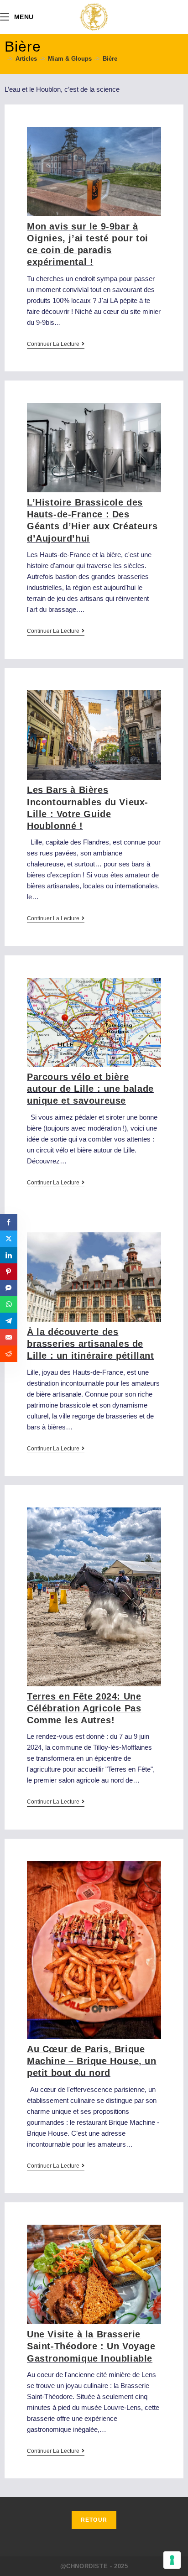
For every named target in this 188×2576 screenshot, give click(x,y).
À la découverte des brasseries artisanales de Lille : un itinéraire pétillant (91, 1344)
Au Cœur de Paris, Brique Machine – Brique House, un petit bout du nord (92, 2061)
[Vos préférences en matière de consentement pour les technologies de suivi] (172, 2560)
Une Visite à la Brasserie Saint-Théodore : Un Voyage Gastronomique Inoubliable (91, 2346)
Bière (110, 59)
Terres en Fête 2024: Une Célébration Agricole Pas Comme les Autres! (84, 1708)
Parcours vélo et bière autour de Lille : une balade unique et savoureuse (90, 1089)
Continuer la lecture (56, 344)
